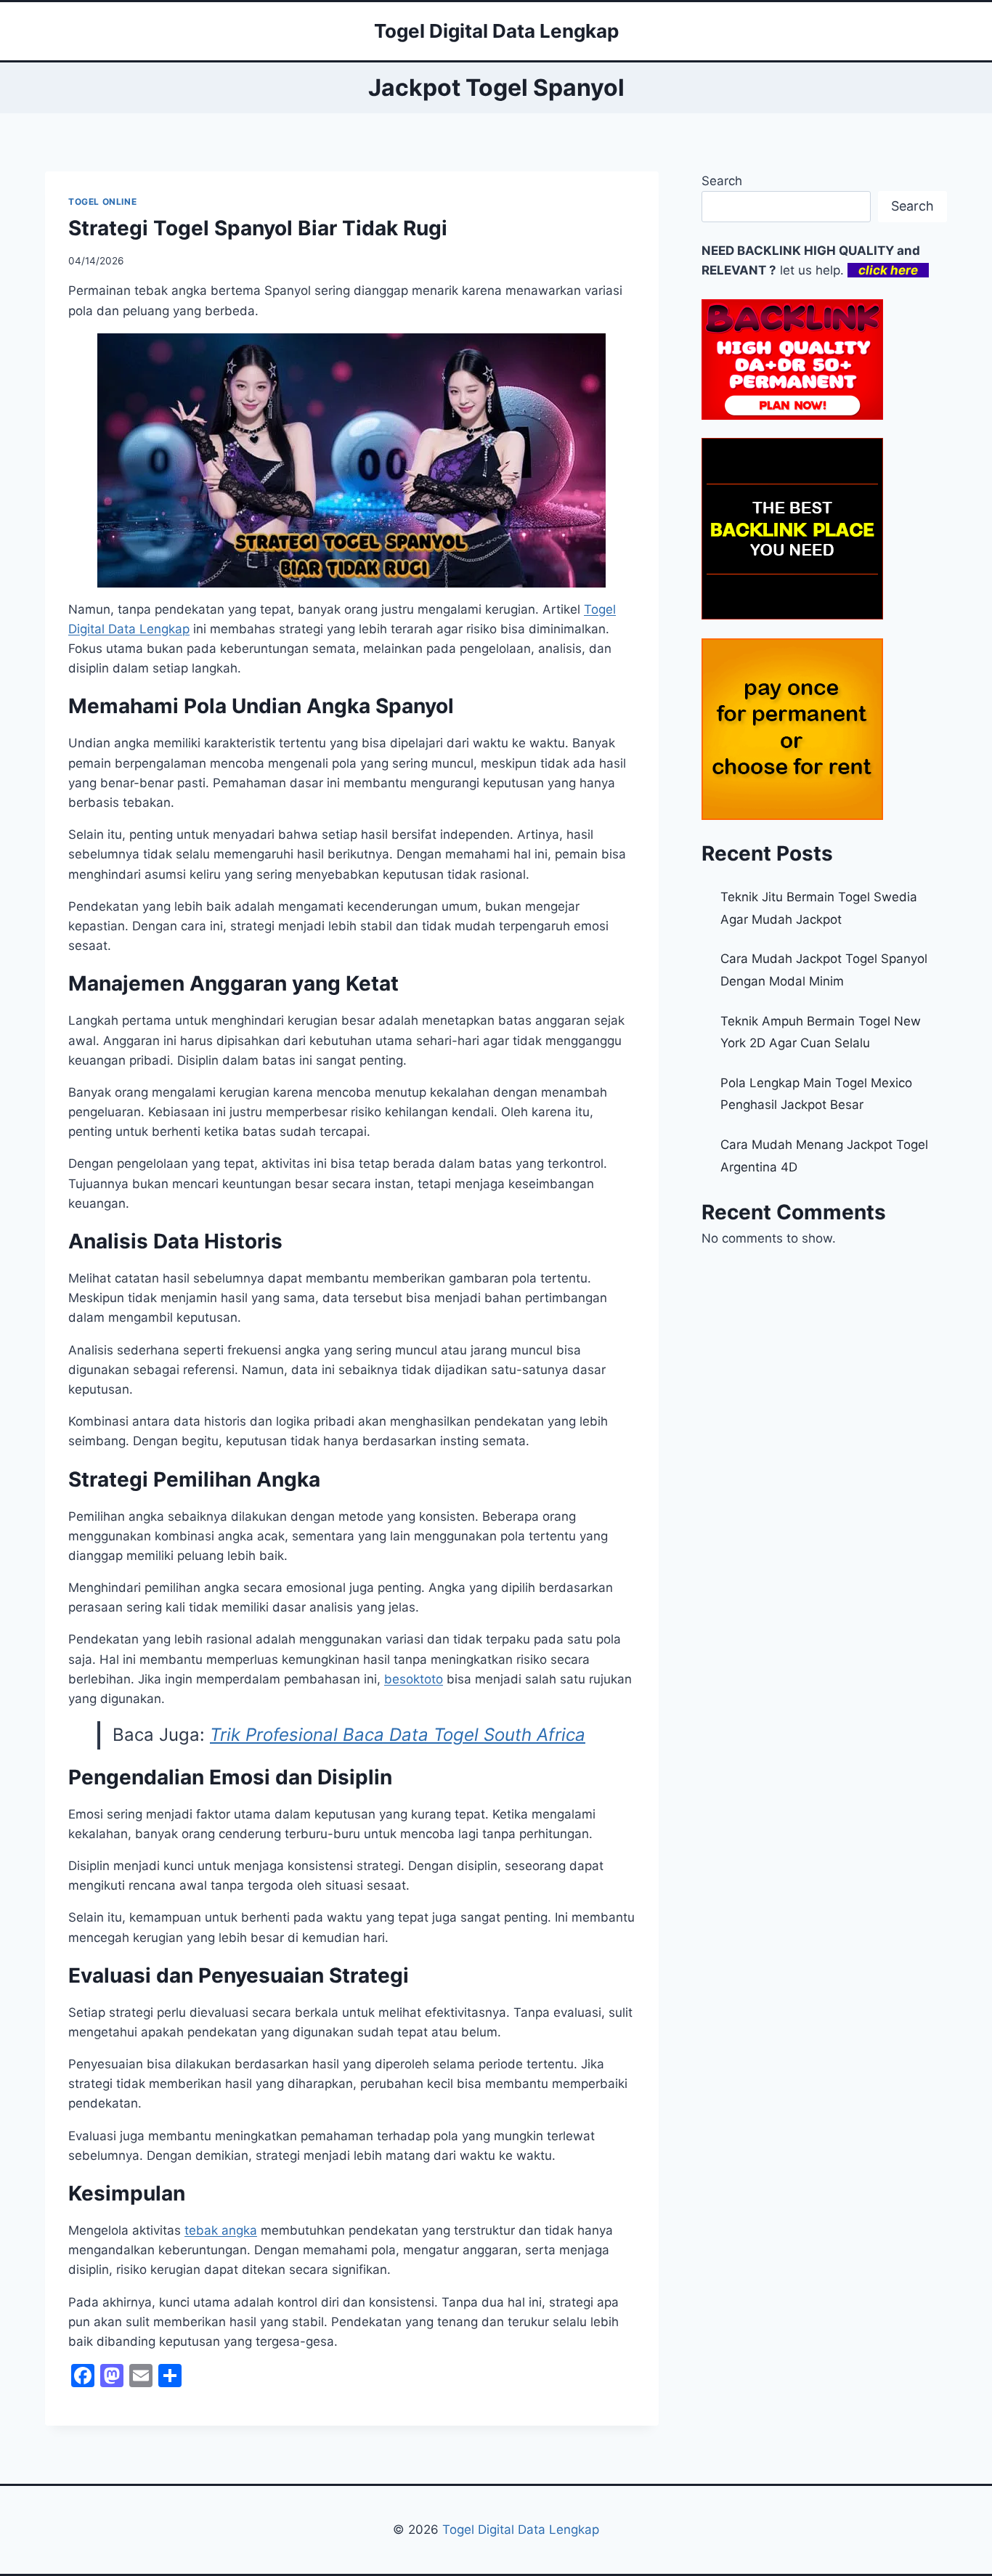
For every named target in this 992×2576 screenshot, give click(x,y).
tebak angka (221, 2230)
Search (722, 181)
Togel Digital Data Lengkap (521, 2530)
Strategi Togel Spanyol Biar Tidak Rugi (258, 228)
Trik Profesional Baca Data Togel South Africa (398, 1735)
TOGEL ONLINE (102, 202)
